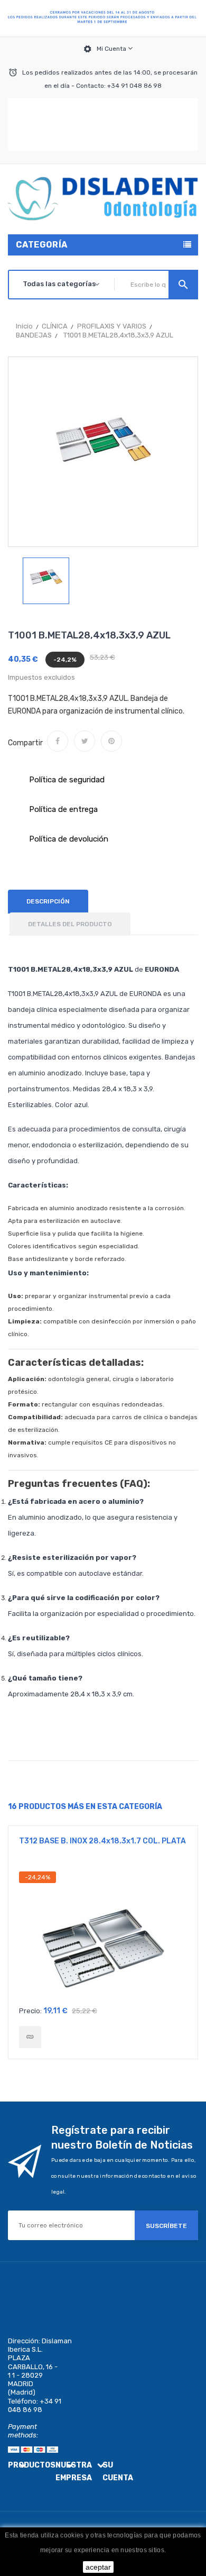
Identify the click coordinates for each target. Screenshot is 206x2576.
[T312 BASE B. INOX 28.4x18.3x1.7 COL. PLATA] (30, 2037)
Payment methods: (23, 2431)
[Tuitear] (85, 741)
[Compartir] (58, 741)
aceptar (98, 2567)
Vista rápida (103, 1936)
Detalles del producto (70, 924)
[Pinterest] (111, 741)
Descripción (48, 901)
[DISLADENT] (103, 19)
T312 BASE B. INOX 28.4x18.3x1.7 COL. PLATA (102, 1841)
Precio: (30, 2011)
